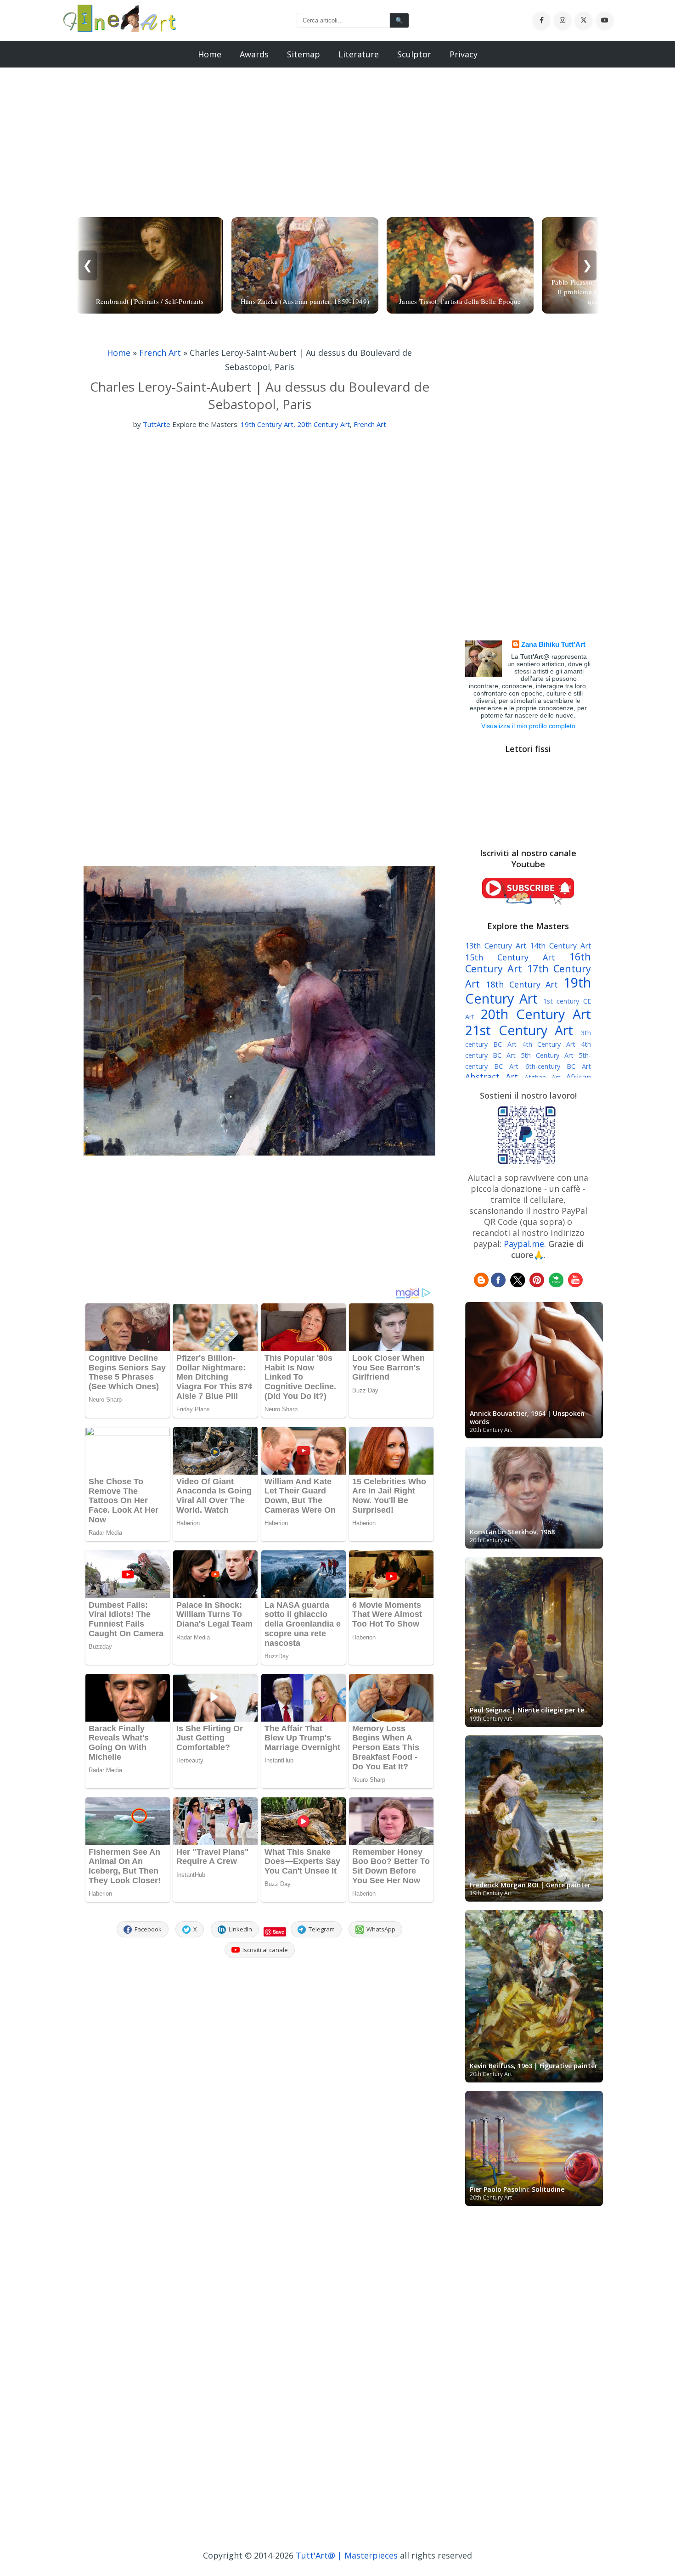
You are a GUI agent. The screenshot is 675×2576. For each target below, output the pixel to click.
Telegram (322, 1929)
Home (210, 54)
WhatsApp (381, 1929)
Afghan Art (543, 1077)
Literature (359, 54)
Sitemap (304, 54)
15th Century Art (510, 957)
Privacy (464, 54)
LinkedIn (240, 1929)
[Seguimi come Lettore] (481, 1284)
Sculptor (414, 54)
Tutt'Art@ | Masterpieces (347, 2555)
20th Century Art (323, 424)
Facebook (148, 1929)
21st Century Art (519, 1030)
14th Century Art (560, 946)
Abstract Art (492, 1077)
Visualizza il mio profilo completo (528, 726)
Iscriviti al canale (265, 1950)
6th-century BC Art (558, 1066)
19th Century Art (267, 424)
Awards (254, 54)
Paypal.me (524, 1244)
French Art (160, 353)
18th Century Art (522, 984)
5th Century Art (547, 1055)
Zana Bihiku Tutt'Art (553, 644)
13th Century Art (496, 946)
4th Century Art (549, 1044)
